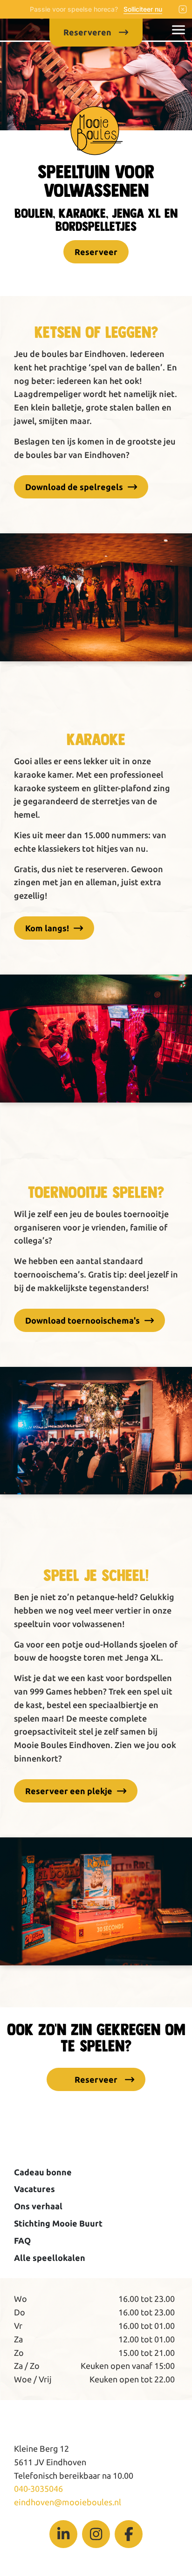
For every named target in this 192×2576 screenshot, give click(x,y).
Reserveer (96, 252)
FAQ (22, 2240)
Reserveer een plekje (69, 1791)
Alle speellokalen (50, 2258)
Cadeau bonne (43, 2172)
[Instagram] (96, 2534)
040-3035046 (38, 2489)
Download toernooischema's (82, 1320)
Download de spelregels (74, 487)
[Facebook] (129, 2534)
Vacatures (34, 2189)
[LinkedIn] (63, 2534)
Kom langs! (47, 928)
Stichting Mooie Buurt (58, 2223)
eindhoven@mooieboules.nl (68, 2502)
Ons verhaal (38, 2206)
